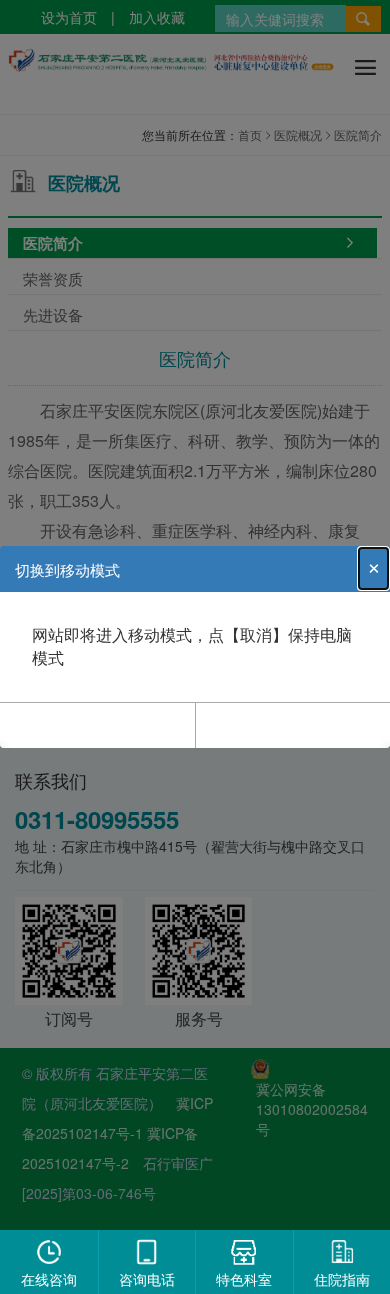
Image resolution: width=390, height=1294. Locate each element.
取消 (293, 724)
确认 (98, 724)
